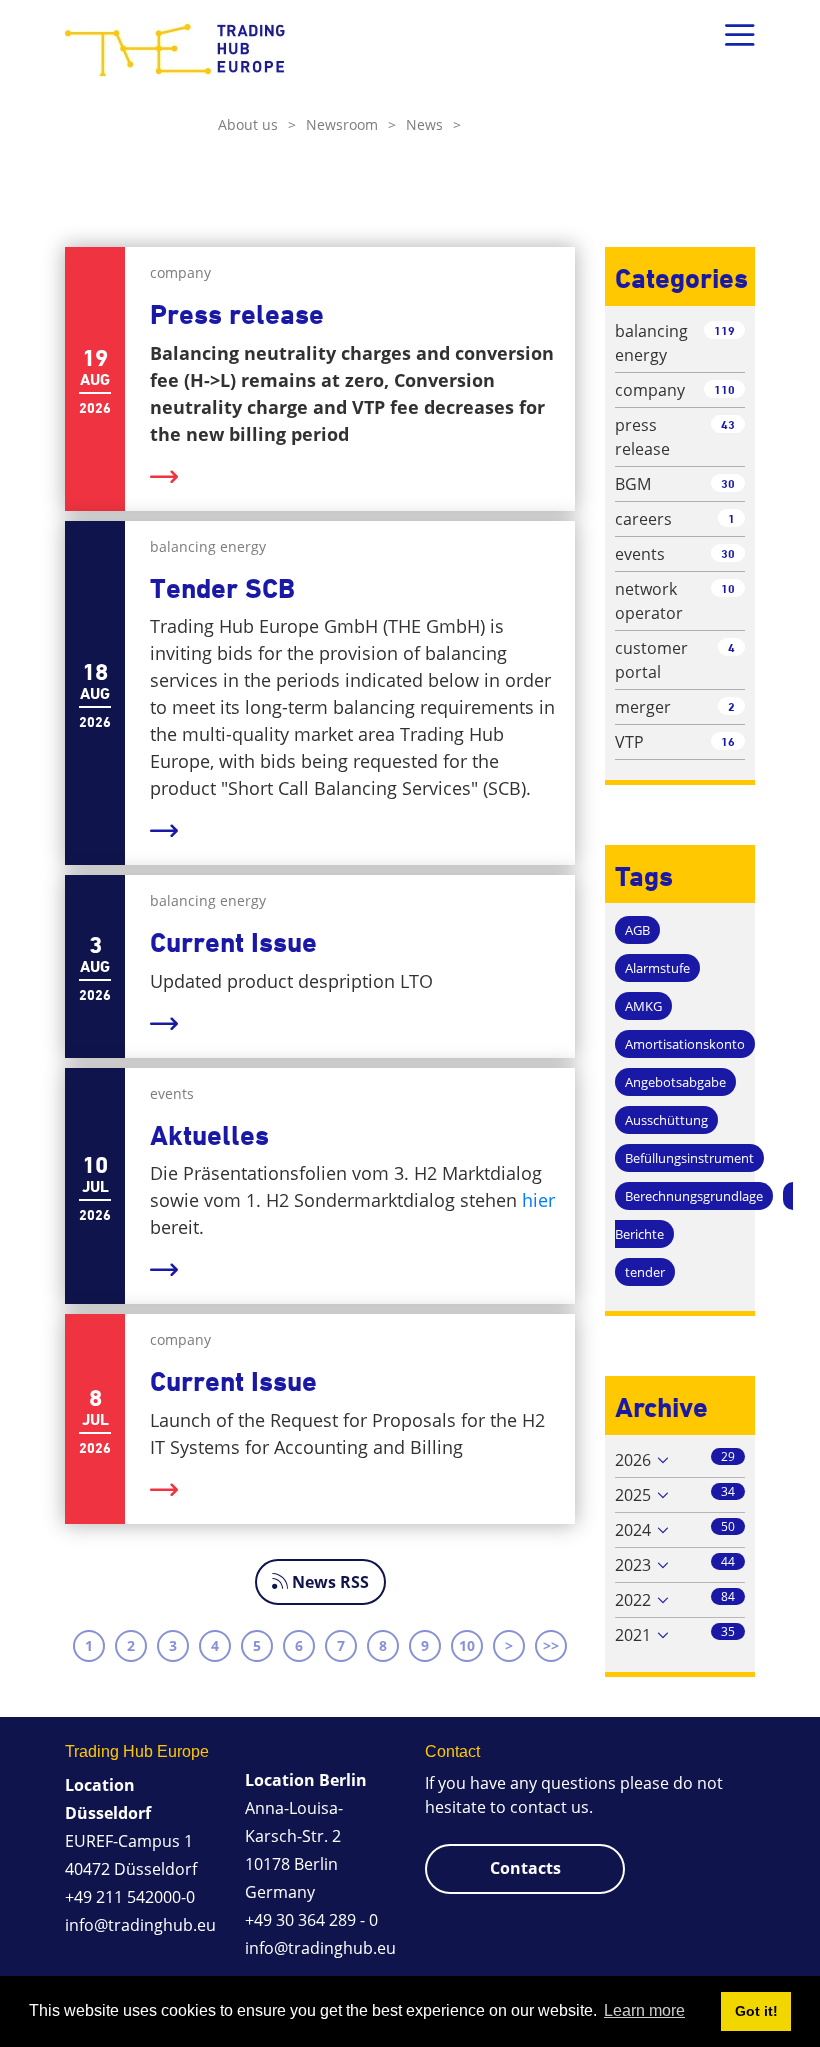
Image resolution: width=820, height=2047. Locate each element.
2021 (633, 1635)
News (433, 124)
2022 (633, 1600)
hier (538, 1200)
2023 (633, 1565)
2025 (633, 1495)
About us (257, 124)
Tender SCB (222, 588)
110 (724, 389)
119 (724, 330)
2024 (633, 1530)
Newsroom (351, 124)
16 (728, 741)
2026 (633, 1460)
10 (467, 1645)
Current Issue (233, 942)
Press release (237, 314)
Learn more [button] (644, 2010)
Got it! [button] (756, 2011)
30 (728, 483)
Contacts (525, 1868)
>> (551, 1645)
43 (728, 424)
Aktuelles (209, 1135)
